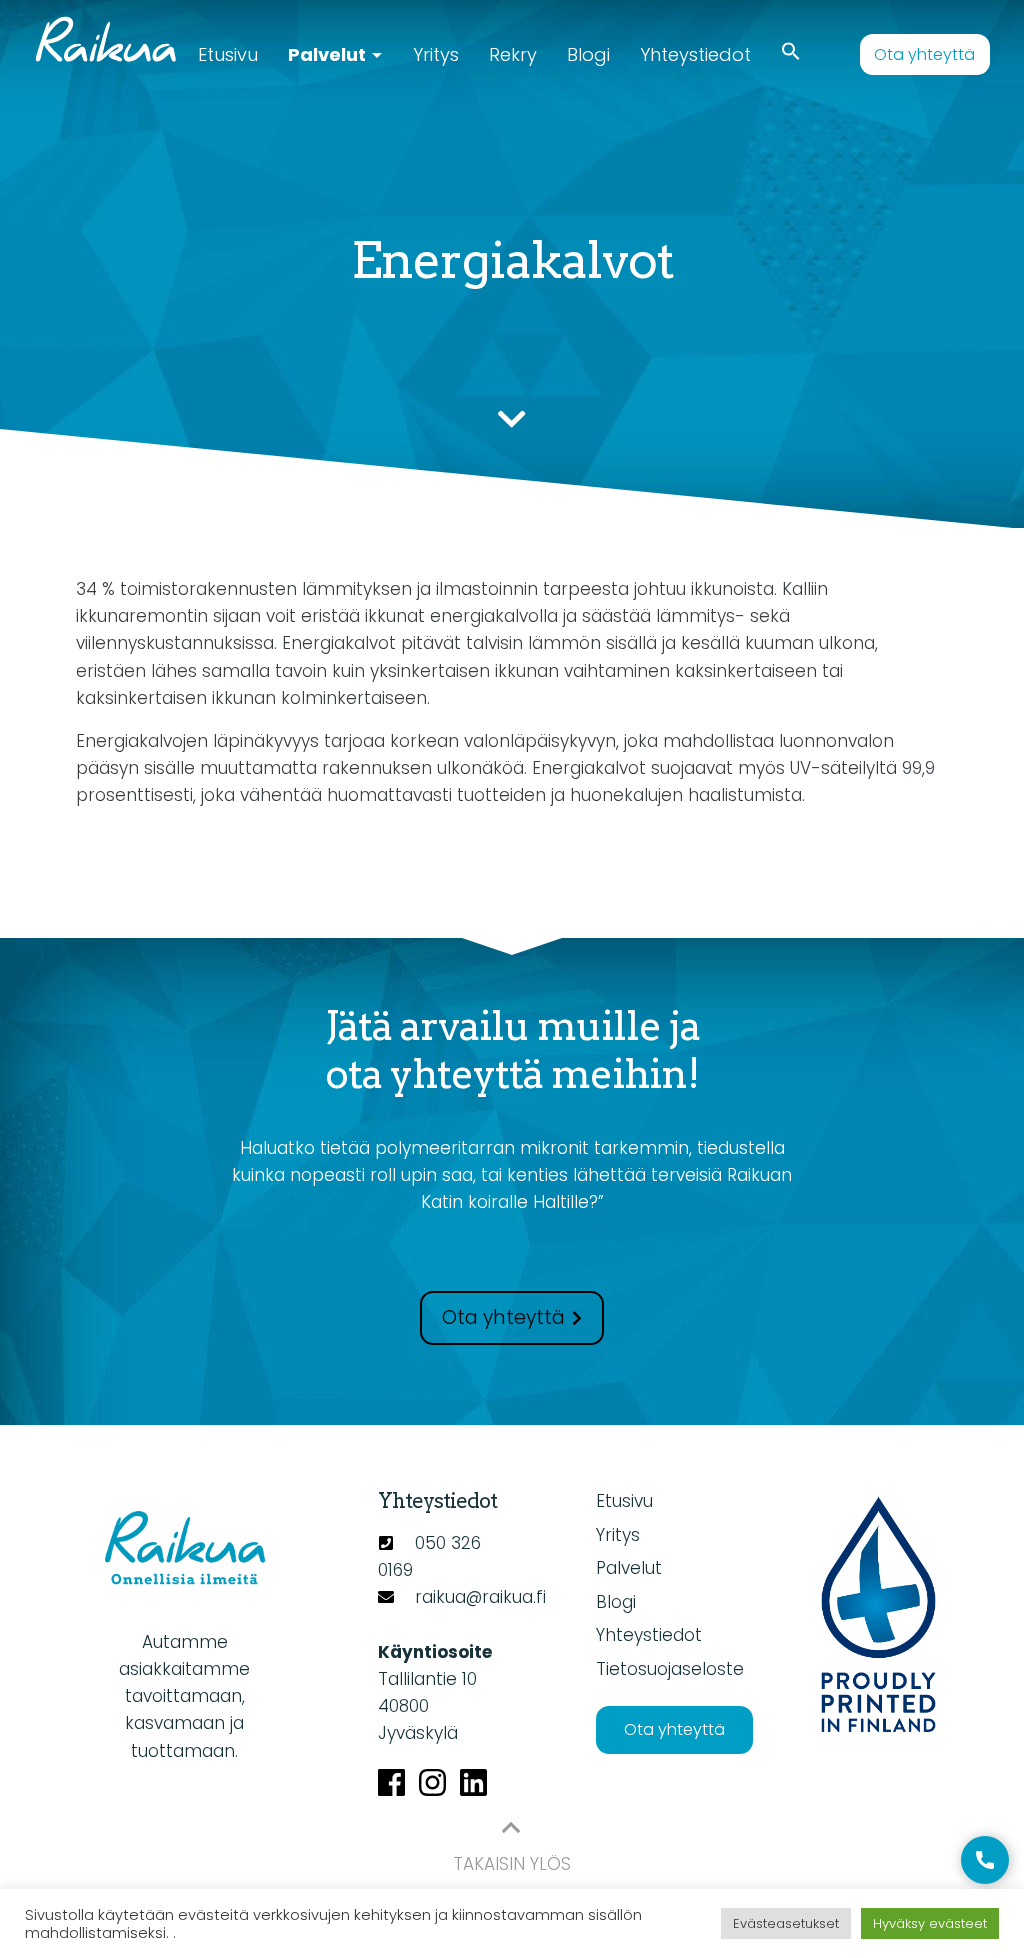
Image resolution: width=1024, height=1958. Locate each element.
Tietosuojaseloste (670, 1669)
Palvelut (327, 54)
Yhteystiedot (695, 54)
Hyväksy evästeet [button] (930, 1923)
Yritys (436, 54)
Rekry (513, 54)
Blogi (588, 54)
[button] (791, 52)
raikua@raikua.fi (480, 1597)
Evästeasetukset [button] (786, 1923)
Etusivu (228, 54)
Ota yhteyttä (924, 54)
